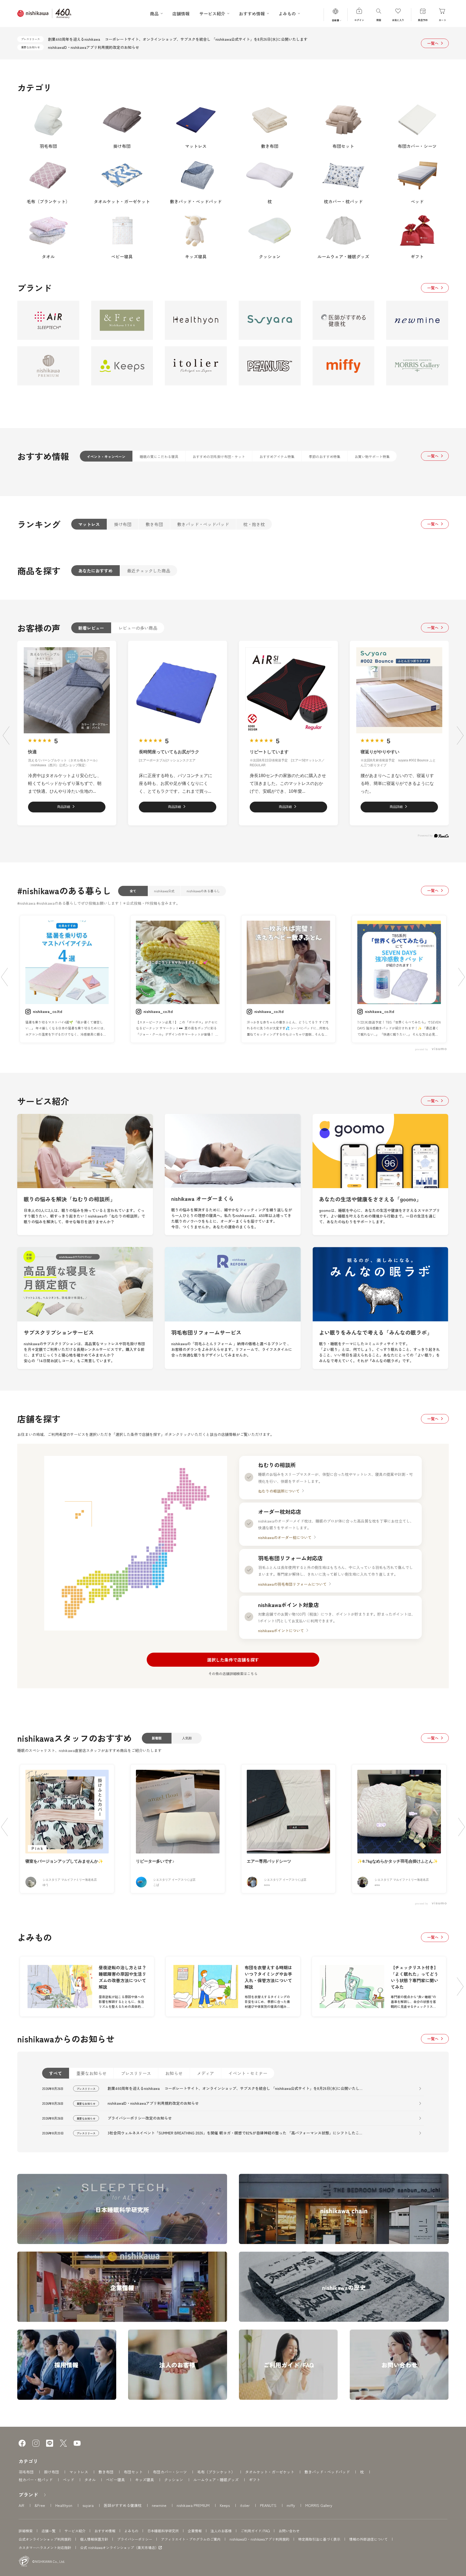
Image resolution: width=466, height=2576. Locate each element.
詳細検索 (26, 2531)
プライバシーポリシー (135, 2539)
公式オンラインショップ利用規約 (45, 2539)
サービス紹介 (75, 2531)
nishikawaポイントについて (281, 1631)
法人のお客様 (221, 2531)
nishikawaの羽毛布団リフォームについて (292, 1584)
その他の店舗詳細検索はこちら (233, 1674)
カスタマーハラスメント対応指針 (45, 2548)
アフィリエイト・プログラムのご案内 (191, 2539)
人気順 (187, 1738)
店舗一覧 (49, 2531)
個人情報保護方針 (94, 2539)
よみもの (131, 2531)
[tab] (106, 456)
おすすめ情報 (105, 2531)
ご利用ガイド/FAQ (255, 2531)
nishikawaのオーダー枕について (285, 1537)
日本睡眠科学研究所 (163, 2531)
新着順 (157, 1738)
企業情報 (195, 2531)
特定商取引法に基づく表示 (319, 2539)
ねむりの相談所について (279, 1491)
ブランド (28, 2494)
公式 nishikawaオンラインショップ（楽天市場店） (119, 2548)
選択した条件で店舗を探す (233, 1660)
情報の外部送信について (369, 2539)
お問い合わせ (289, 2531)
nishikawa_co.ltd (47, 1011)
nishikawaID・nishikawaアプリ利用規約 (259, 2539)
